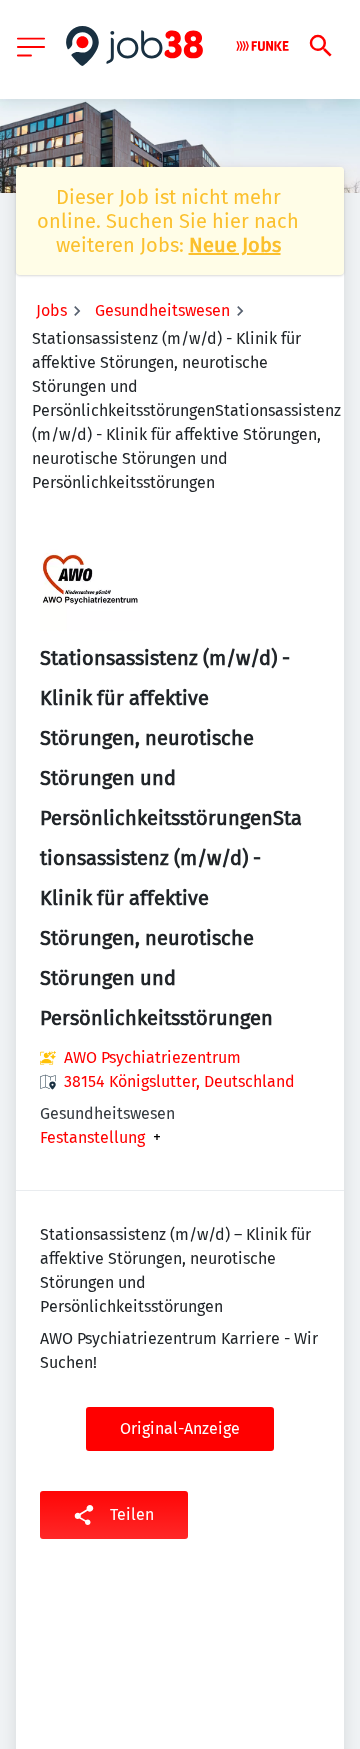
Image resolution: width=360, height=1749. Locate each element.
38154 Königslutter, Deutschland (179, 1081)
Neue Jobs (235, 245)
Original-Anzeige (180, 1428)
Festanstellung (92, 1138)
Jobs (51, 310)
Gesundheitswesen (162, 310)
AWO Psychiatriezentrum (152, 1057)
